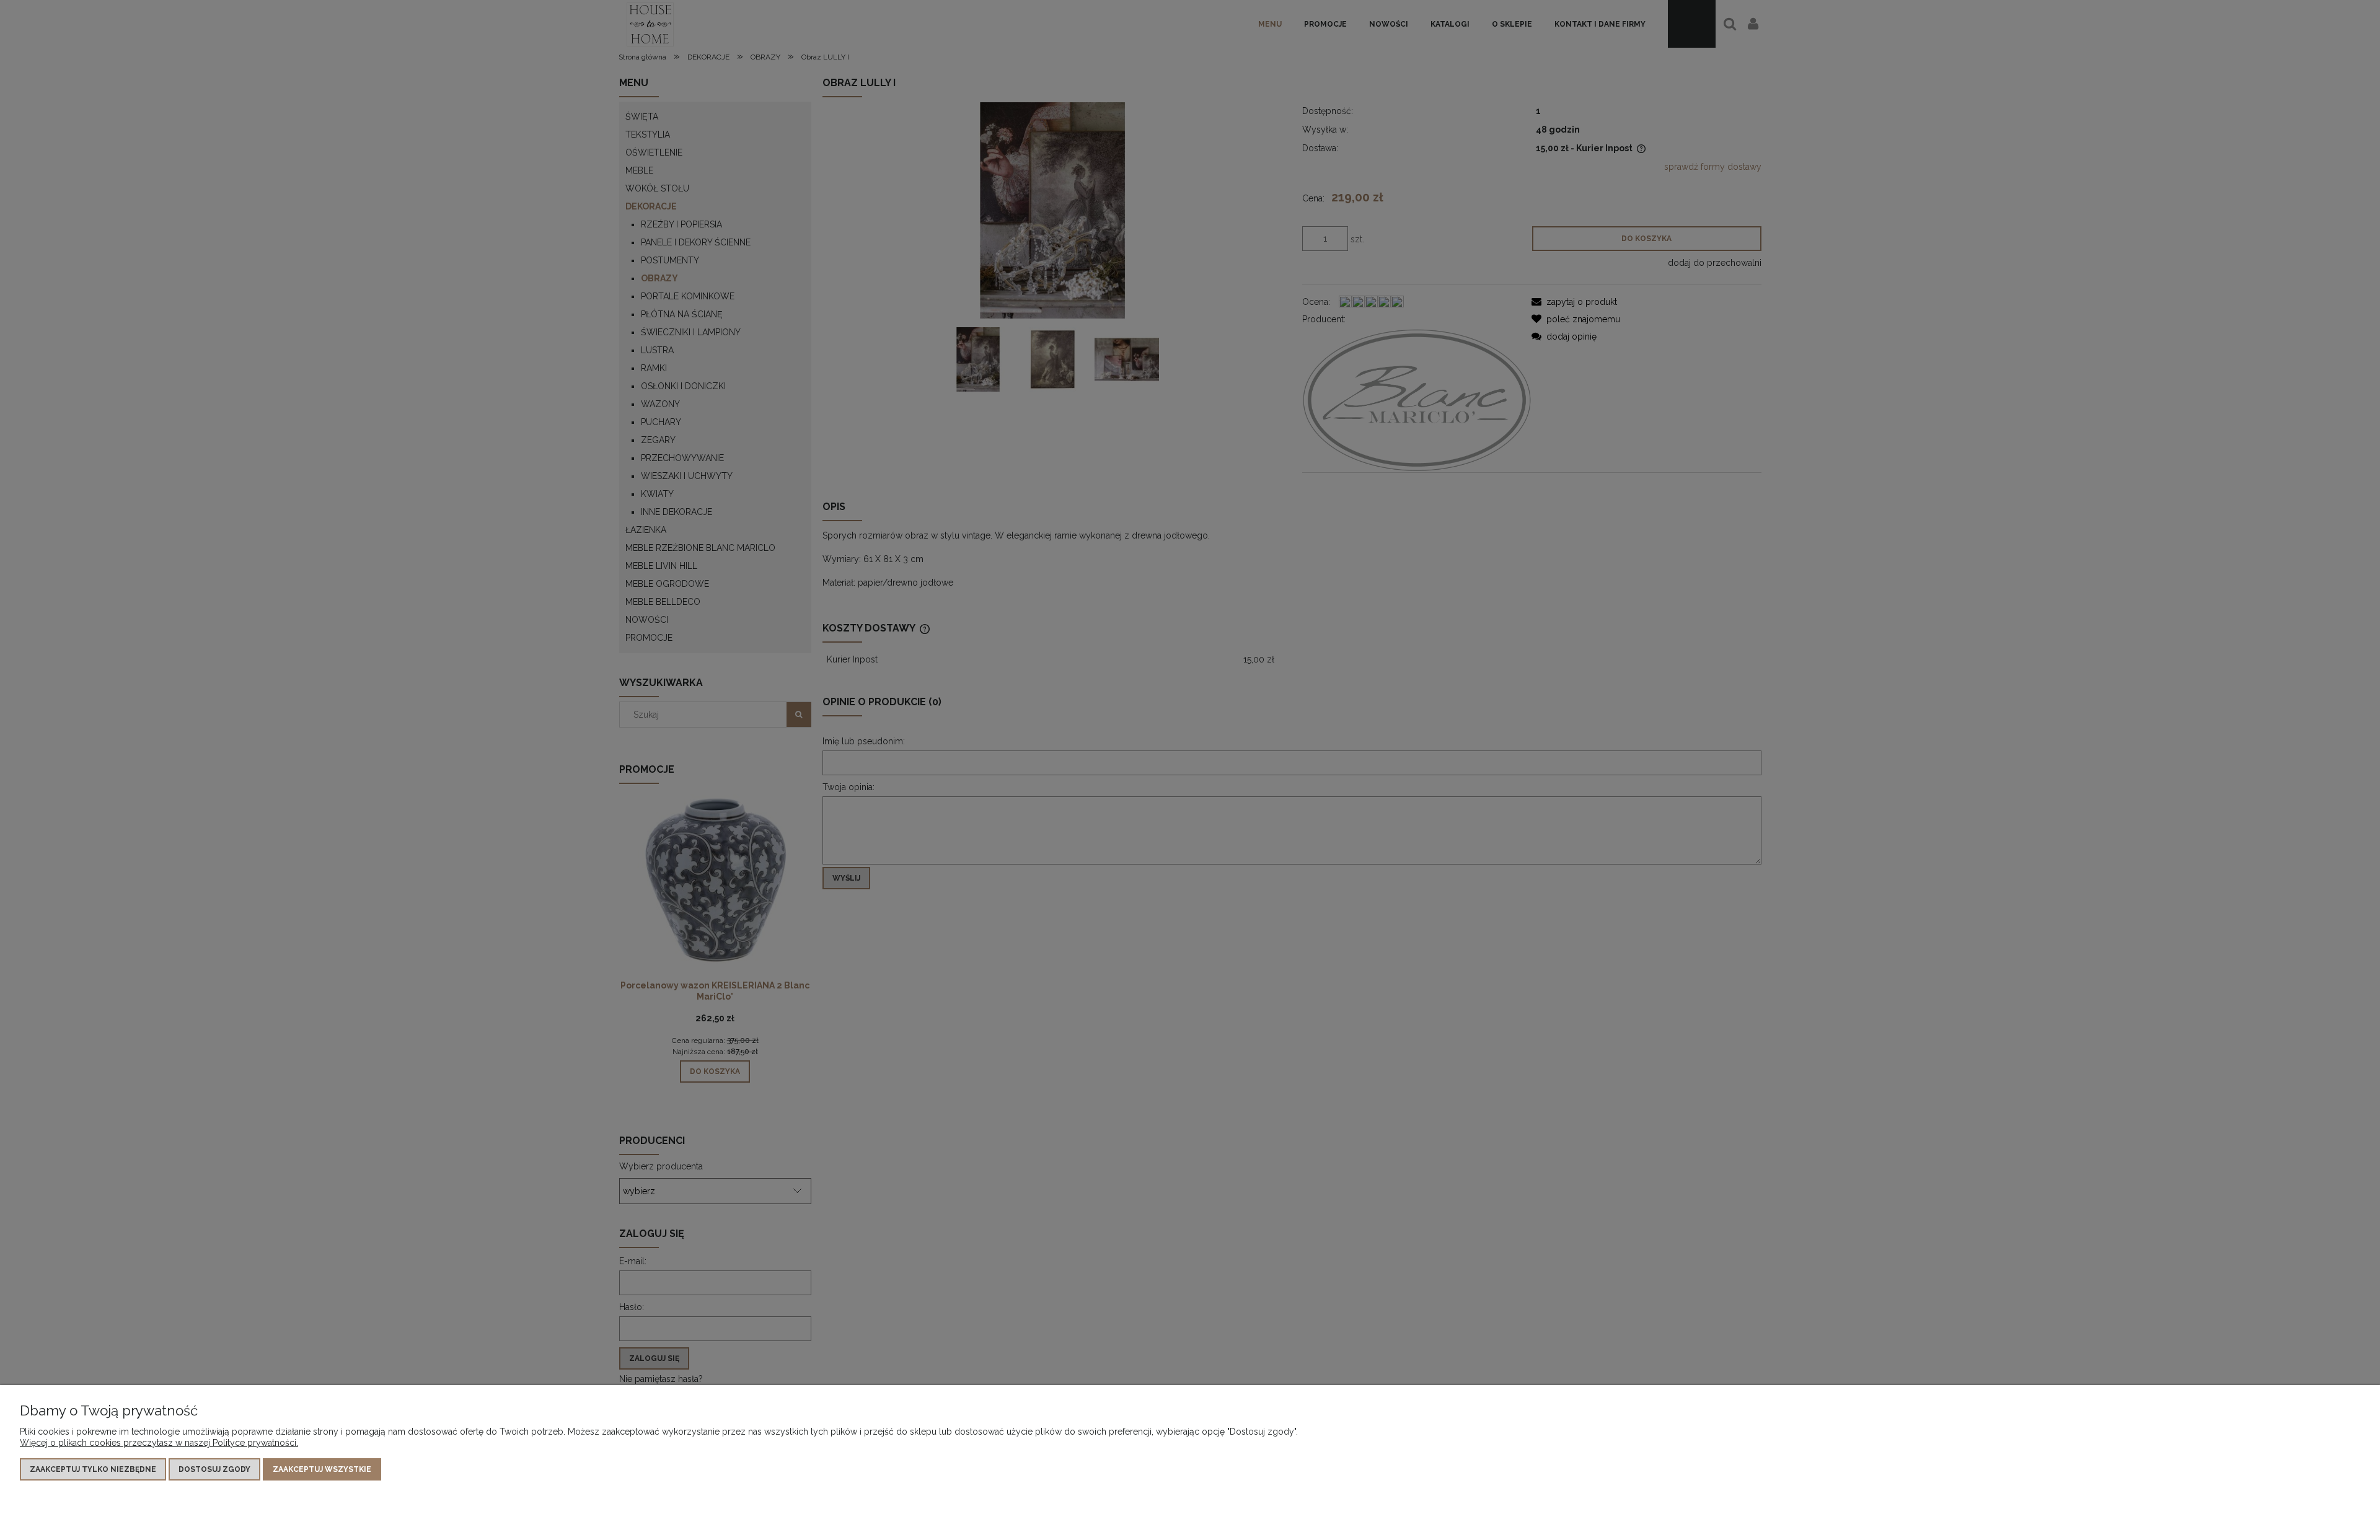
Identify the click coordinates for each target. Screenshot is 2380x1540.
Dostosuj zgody (214, 1469)
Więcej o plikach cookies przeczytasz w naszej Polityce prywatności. (159, 1443)
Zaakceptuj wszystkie (322, 1469)
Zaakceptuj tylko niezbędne (93, 1469)
